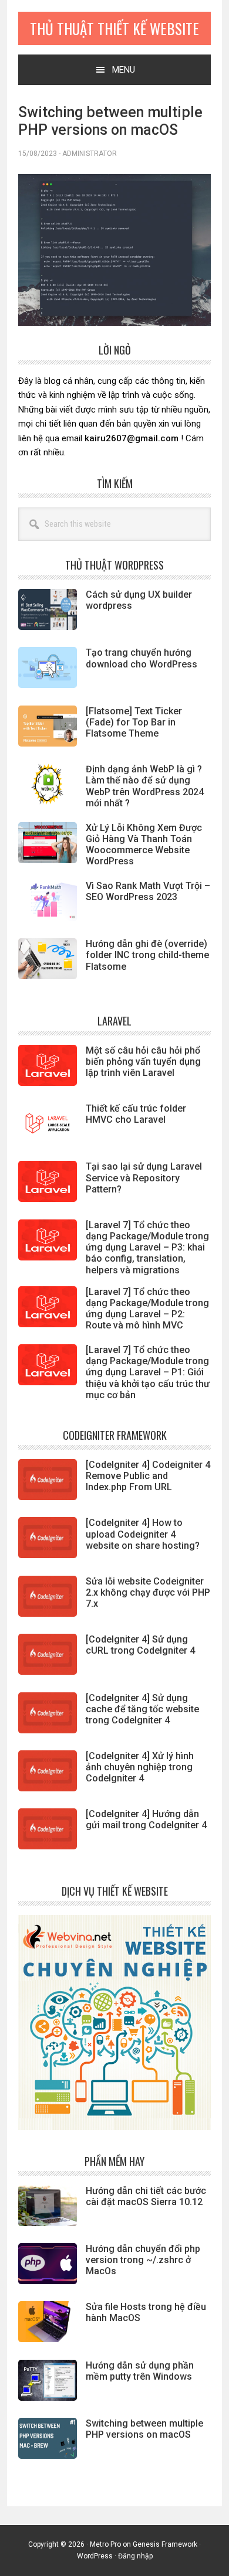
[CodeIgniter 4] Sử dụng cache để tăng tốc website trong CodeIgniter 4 (142, 1709)
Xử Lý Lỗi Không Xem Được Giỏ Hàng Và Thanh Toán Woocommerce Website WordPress (144, 845)
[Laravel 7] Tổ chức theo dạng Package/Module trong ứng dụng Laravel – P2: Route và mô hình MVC (147, 1309)
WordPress (95, 2556)
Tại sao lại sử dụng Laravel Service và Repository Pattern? (144, 1178)
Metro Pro (105, 2544)
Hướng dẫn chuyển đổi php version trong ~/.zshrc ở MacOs (143, 2260)
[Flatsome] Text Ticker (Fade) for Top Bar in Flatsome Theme (134, 722)
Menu (124, 70)
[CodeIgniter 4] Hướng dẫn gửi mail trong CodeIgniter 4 (146, 1819)
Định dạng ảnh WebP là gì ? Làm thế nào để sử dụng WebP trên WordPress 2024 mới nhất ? (145, 786)
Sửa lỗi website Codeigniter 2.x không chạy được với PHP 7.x (148, 1592)
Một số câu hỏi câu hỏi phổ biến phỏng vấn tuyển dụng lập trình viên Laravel (143, 1062)
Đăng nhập (135, 2556)
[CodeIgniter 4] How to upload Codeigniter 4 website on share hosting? (143, 1534)
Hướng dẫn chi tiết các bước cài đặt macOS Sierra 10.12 (146, 2196)
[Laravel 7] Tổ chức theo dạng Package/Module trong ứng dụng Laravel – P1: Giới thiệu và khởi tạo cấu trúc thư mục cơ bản (148, 1372)
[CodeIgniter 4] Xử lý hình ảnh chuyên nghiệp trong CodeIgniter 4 (140, 1767)
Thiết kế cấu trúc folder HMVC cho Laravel (136, 1114)
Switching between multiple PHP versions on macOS (144, 2429)
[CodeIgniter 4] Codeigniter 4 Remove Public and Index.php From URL (148, 1476)
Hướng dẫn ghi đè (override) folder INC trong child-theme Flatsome (147, 955)
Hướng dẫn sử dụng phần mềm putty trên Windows (140, 2371)
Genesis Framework (165, 2544)
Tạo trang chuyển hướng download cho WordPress (142, 658)
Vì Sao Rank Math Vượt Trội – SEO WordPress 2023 (148, 891)
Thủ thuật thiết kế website (114, 28)
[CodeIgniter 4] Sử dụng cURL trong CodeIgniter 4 (140, 1645)
